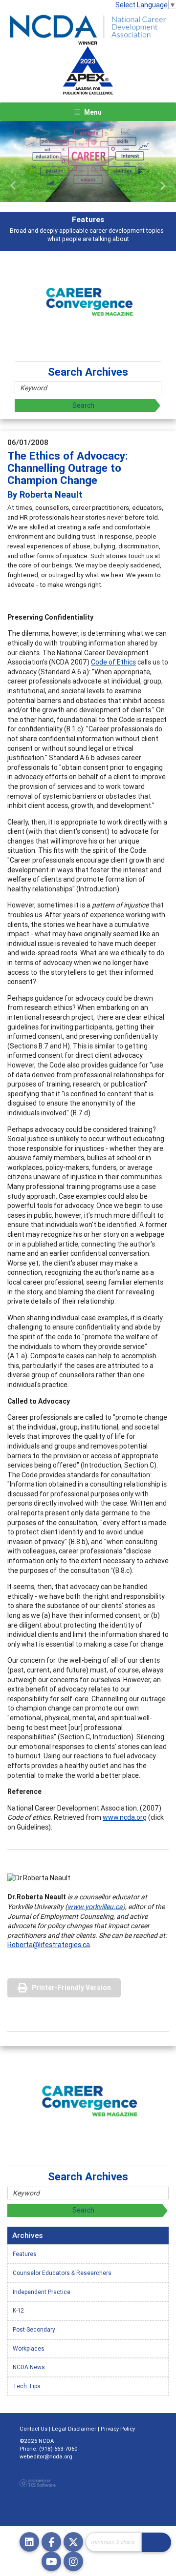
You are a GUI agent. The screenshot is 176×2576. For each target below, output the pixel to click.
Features (25, 2254)
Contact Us (33, 2429)
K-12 (18, 2310)
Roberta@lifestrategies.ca (49, 1945)
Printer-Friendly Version (71, 1988)
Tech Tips (27, 2386)
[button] (13, 186)
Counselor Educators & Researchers (62, 2273)
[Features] (88, 161)
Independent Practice (42, 2292)
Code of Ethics (113, 662)
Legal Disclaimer (74, 2429)
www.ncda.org (125, 1817)
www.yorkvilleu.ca (95, 1907)
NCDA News (29, 2367)
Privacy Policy (118, 2429)
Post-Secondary (34, 2329)
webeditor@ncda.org (46, 2456)
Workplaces (29, 2348)
